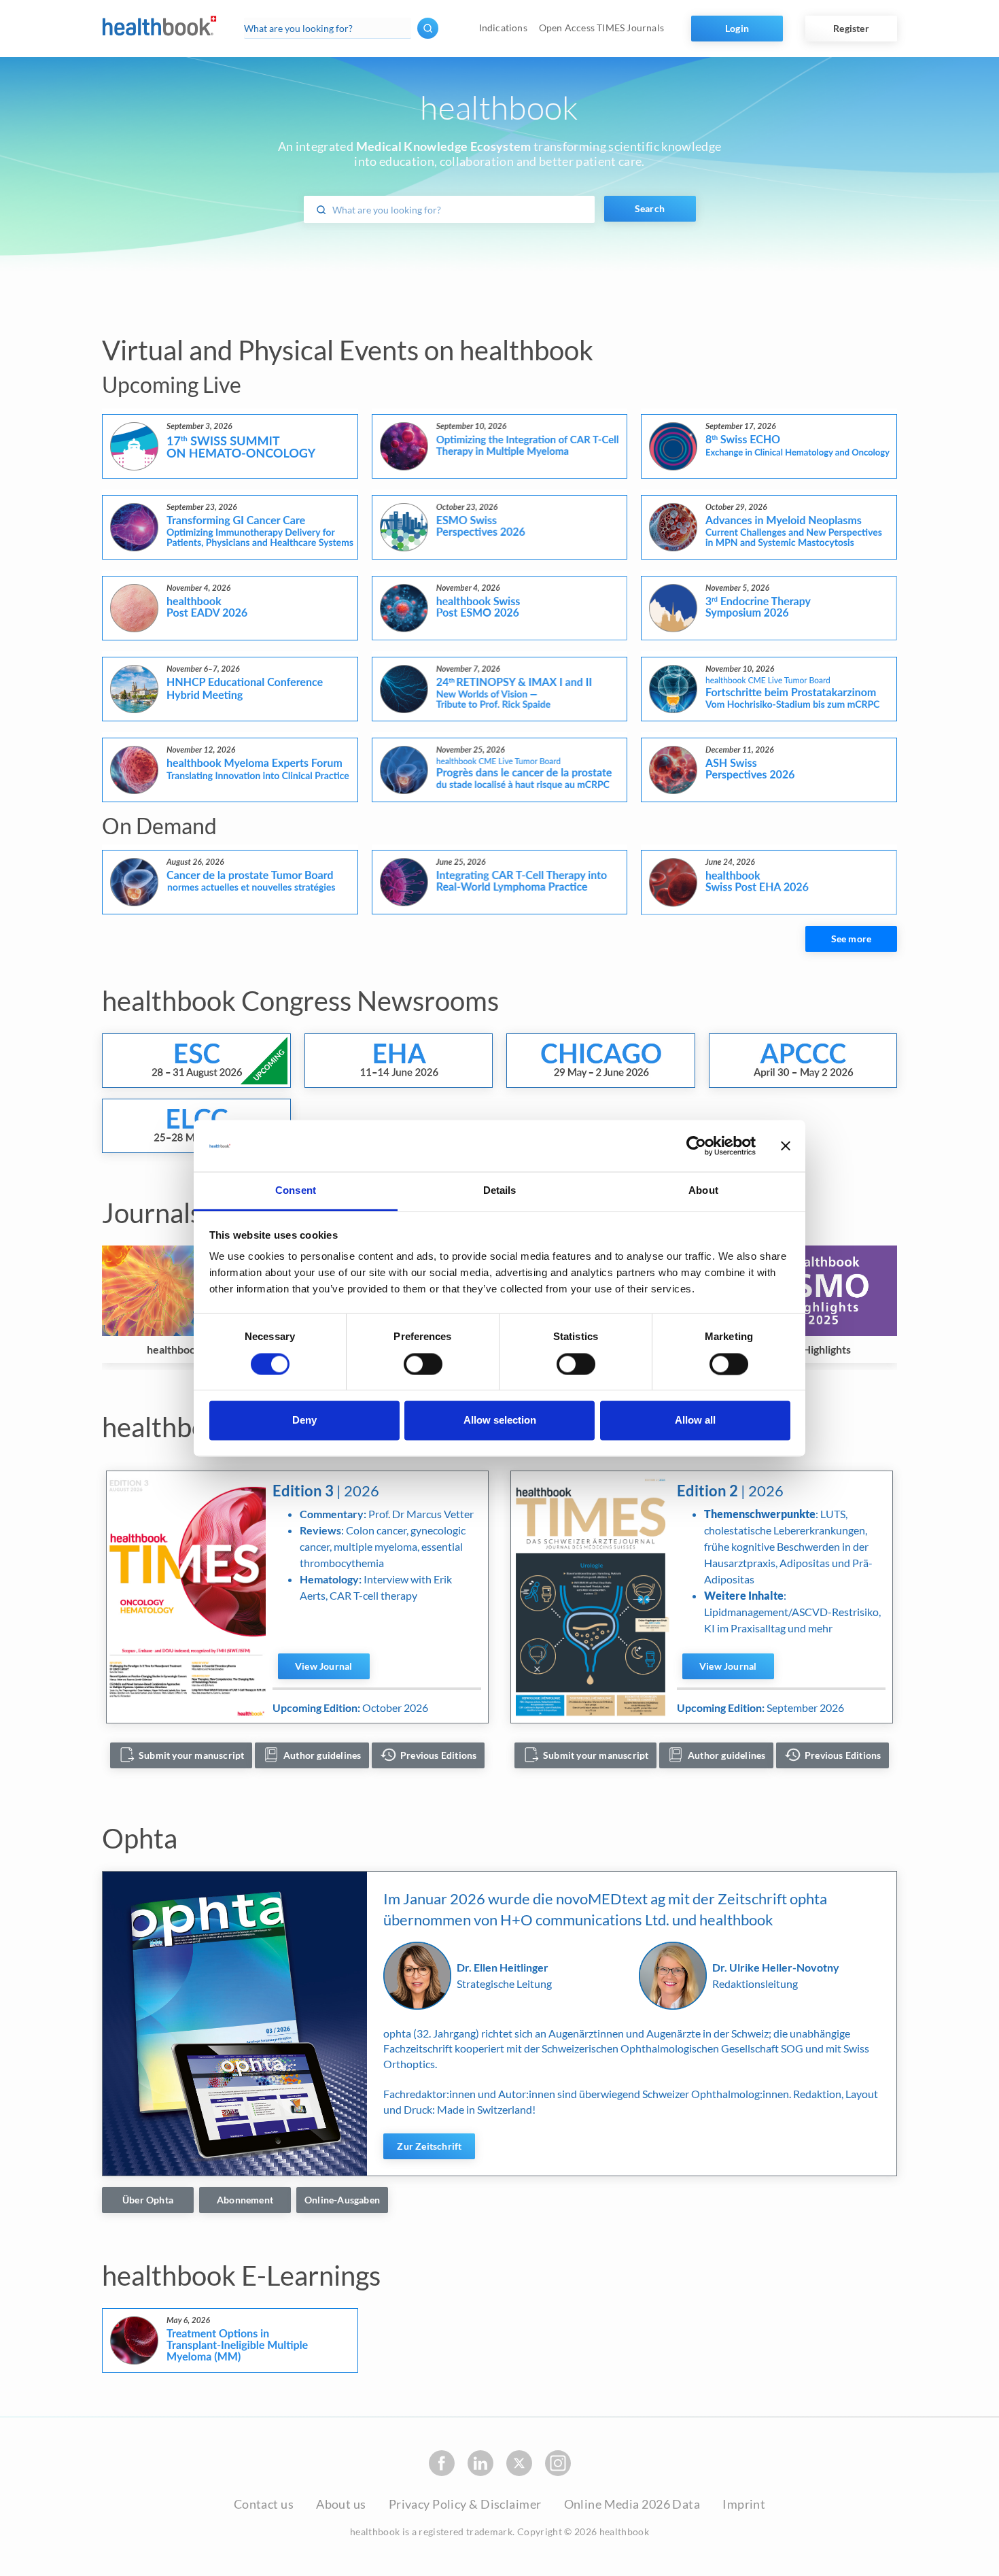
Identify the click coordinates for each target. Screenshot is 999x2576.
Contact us (264, 2504)
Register (851, 28)
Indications (503, 28)
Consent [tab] (296, 1191)
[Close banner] (786, 1146)
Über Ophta (148, 2200)
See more (852, 939)
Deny (304, 1421)
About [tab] (703, 1191)
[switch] (423, 1364)
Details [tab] (500, 1191)
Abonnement (245, 2200)
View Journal (323, 1666)
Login (737, 28)
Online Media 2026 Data (632, 2504)
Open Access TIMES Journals (601, 28)
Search (650, 208)
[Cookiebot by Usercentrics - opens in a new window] (696, 1146)
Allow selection (500, 1421)
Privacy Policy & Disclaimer (465, 2504)
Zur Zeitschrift (429, 2146)
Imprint (744, 2504)
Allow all (695, 1421)
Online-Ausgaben (342, 2200)
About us (341, 2504)
